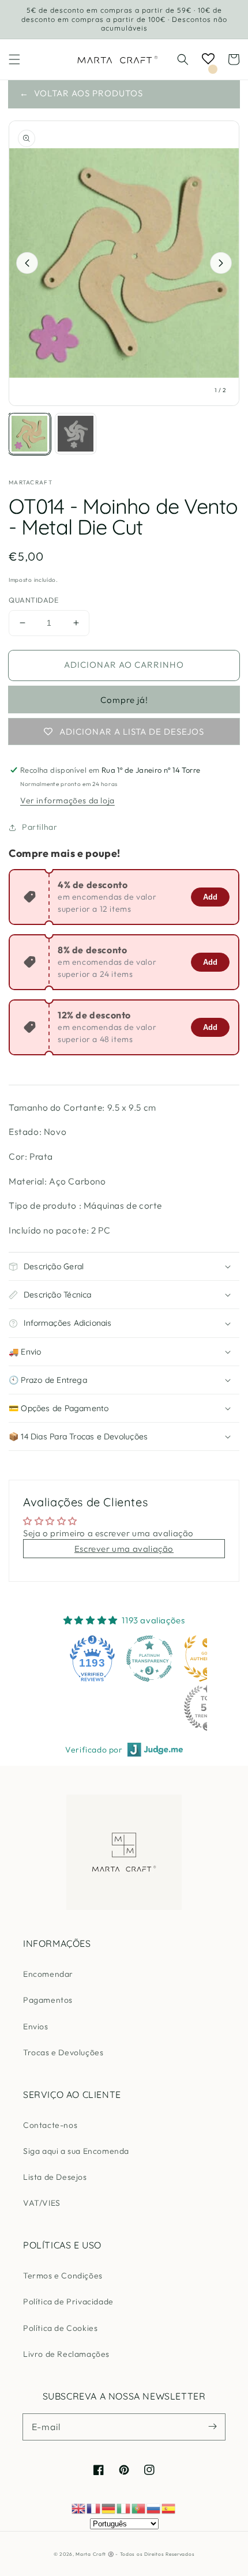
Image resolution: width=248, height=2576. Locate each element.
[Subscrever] (212, 2427)
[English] (79, 2508)
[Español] (169, 2508)
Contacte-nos (50, 2125)
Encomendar (48, 1974)
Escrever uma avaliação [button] (124, 1549)
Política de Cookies (60, 2328)
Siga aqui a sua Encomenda (76, 2151)
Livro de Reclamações (66, 2354)
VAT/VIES (42, 2203)
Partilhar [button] (40, 827)
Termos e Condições (63, 2276)
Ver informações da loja (67, 800)
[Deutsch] (109, 2508)
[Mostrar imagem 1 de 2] (29, 434)
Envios (36, 2026)
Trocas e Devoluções (63, 2052)
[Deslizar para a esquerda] (27, 263)
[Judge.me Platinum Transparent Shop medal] (149, 1659)
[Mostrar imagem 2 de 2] (76, 434)
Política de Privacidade (68, 2302)
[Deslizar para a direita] (221, 263)
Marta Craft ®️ (95, 2554)
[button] (14, 59)
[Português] (139, 2508)
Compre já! (124, 700)
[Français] (94, 2508)
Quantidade (33, 600)
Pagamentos (48, 2000)
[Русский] (154, 2508)
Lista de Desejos (55, 2177)
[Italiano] (124, 2508)
